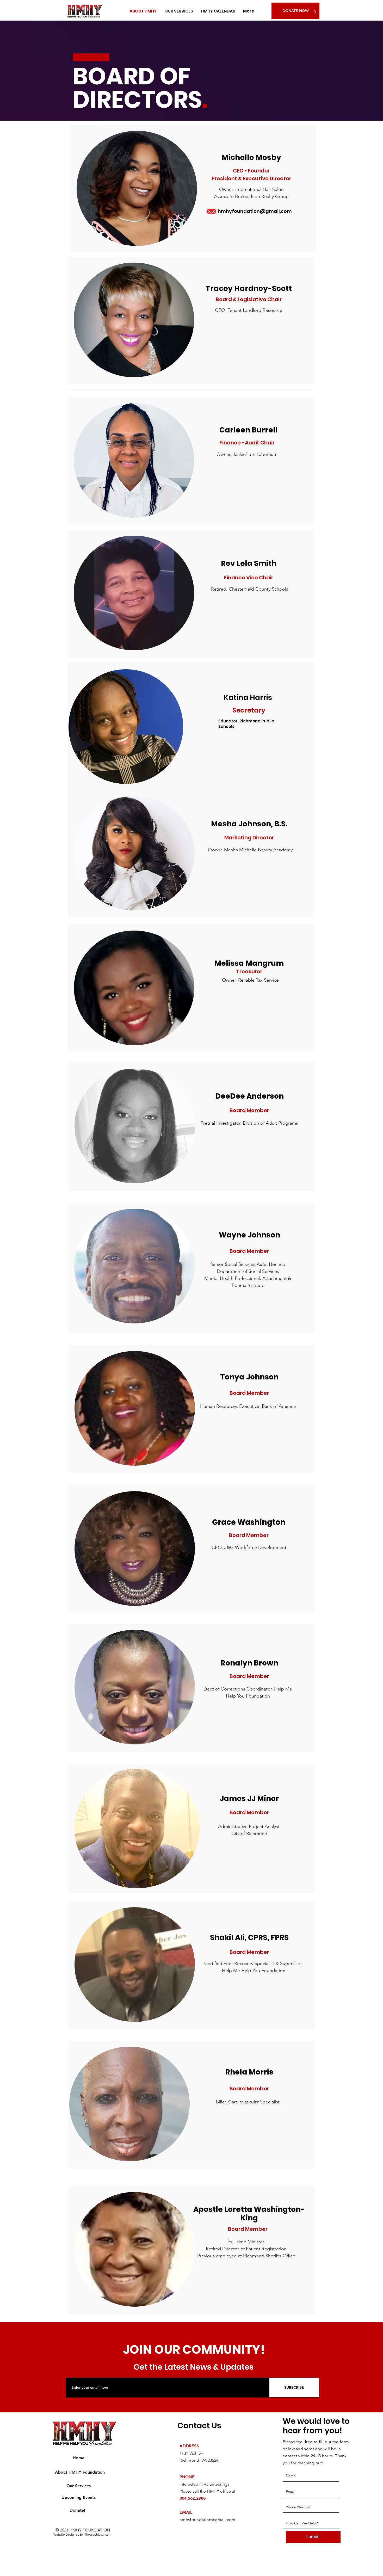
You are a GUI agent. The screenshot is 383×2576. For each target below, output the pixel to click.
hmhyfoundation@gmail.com (255, 211)
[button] (315, 10)
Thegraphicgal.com (98, 2534)
